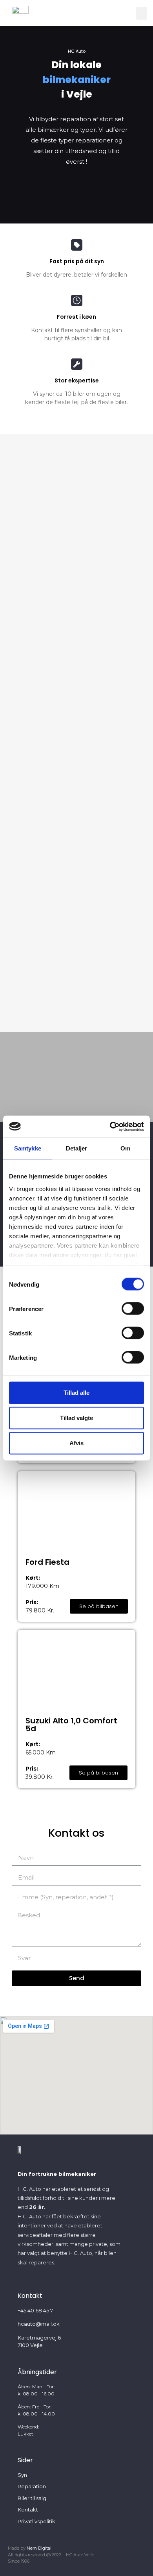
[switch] (133, 1309)
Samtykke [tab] (28, 1148)
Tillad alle (76, 1393)
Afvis (76, 1443)
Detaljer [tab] (77, 1148)
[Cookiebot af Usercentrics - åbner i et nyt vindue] (110, 1126)
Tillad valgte (76, 1418)
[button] (142, 13)
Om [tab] (125, 1148)
